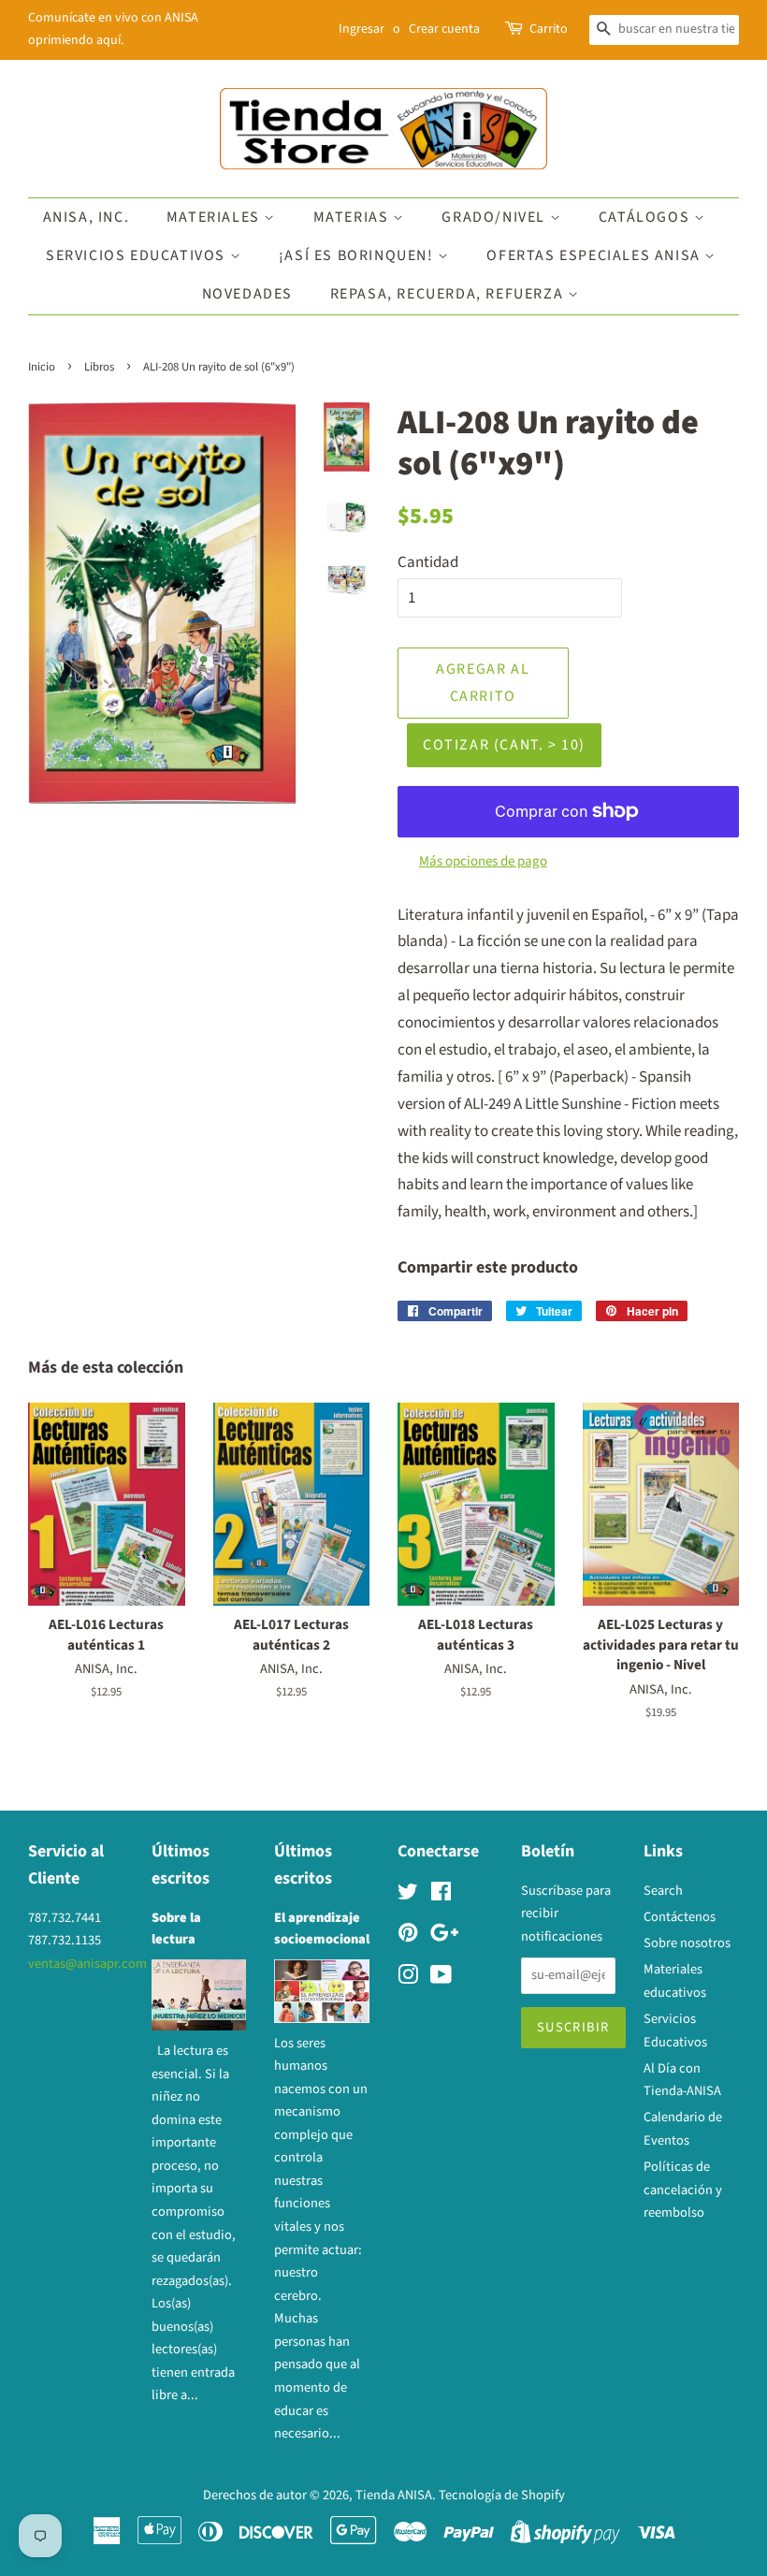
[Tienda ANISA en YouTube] (441, 1979)
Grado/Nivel (495, 217)
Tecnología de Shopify (502, 2495)
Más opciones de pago (483, 861)
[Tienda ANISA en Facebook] (441, 1895)
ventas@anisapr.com (87, 1964)
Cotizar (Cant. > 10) (504, 745)
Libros (99, 367)
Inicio (42, 367)
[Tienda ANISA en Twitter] (408, 1895)
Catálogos (646, 217)
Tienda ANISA (394, 2495)
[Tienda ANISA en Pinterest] (408, 1936)
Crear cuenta (444, 29)
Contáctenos (680, 1917)
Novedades (247, 294)
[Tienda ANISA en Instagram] (408, 1979)
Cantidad (428, 562)
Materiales (216, 217)
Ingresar (362, 29)
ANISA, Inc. (87, 217)
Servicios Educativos (138, 255)
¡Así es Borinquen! (358, 255)
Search (663, 1891)
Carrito (549, 29)
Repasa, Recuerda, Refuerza (449, 294)
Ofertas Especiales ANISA (595, 255)
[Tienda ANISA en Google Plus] (444, 1936)
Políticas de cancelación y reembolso (683, 2190)
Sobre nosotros (687, 1943)
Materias (353, 217)
